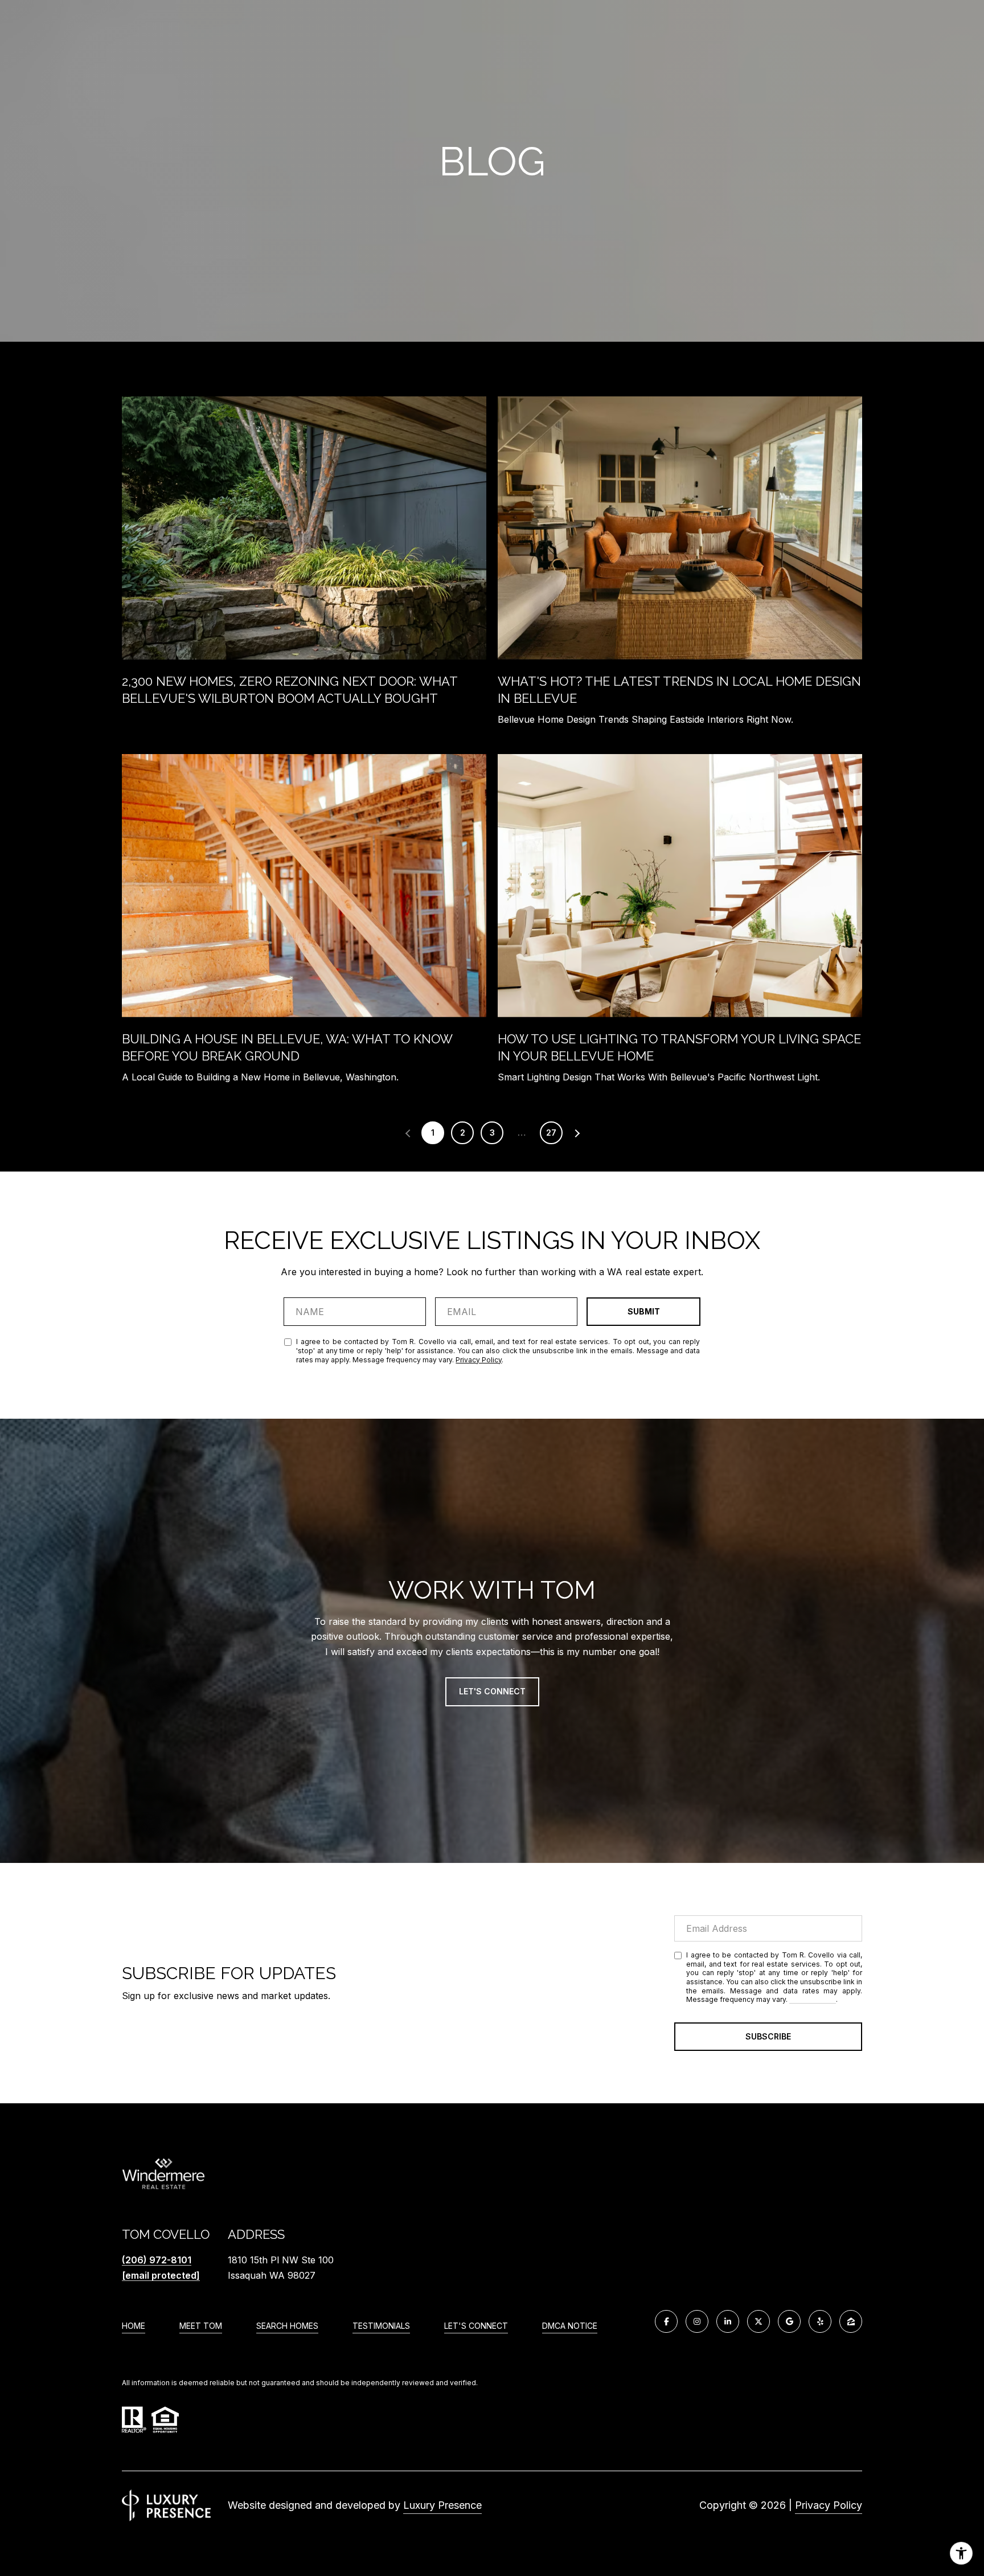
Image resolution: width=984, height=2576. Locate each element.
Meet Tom (201, 2326)
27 (551, 1133)
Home (134, 2326)
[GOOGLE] (789, 2321)
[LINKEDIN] (728, 2321)
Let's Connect (476, 2326)
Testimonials (381, 2326)
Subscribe (768, 2036)
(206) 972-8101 (157, 2260)
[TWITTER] (758, 2321)
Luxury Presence (442, 2505)
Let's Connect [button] (492, 1691)
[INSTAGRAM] (697, 2321)
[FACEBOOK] (666, 2321)
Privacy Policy (479, 1360)
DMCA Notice (570, 2326)
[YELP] (820, 2321)
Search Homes (287, 2326)
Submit (644, 1311)
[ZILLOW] (851, 2321)
